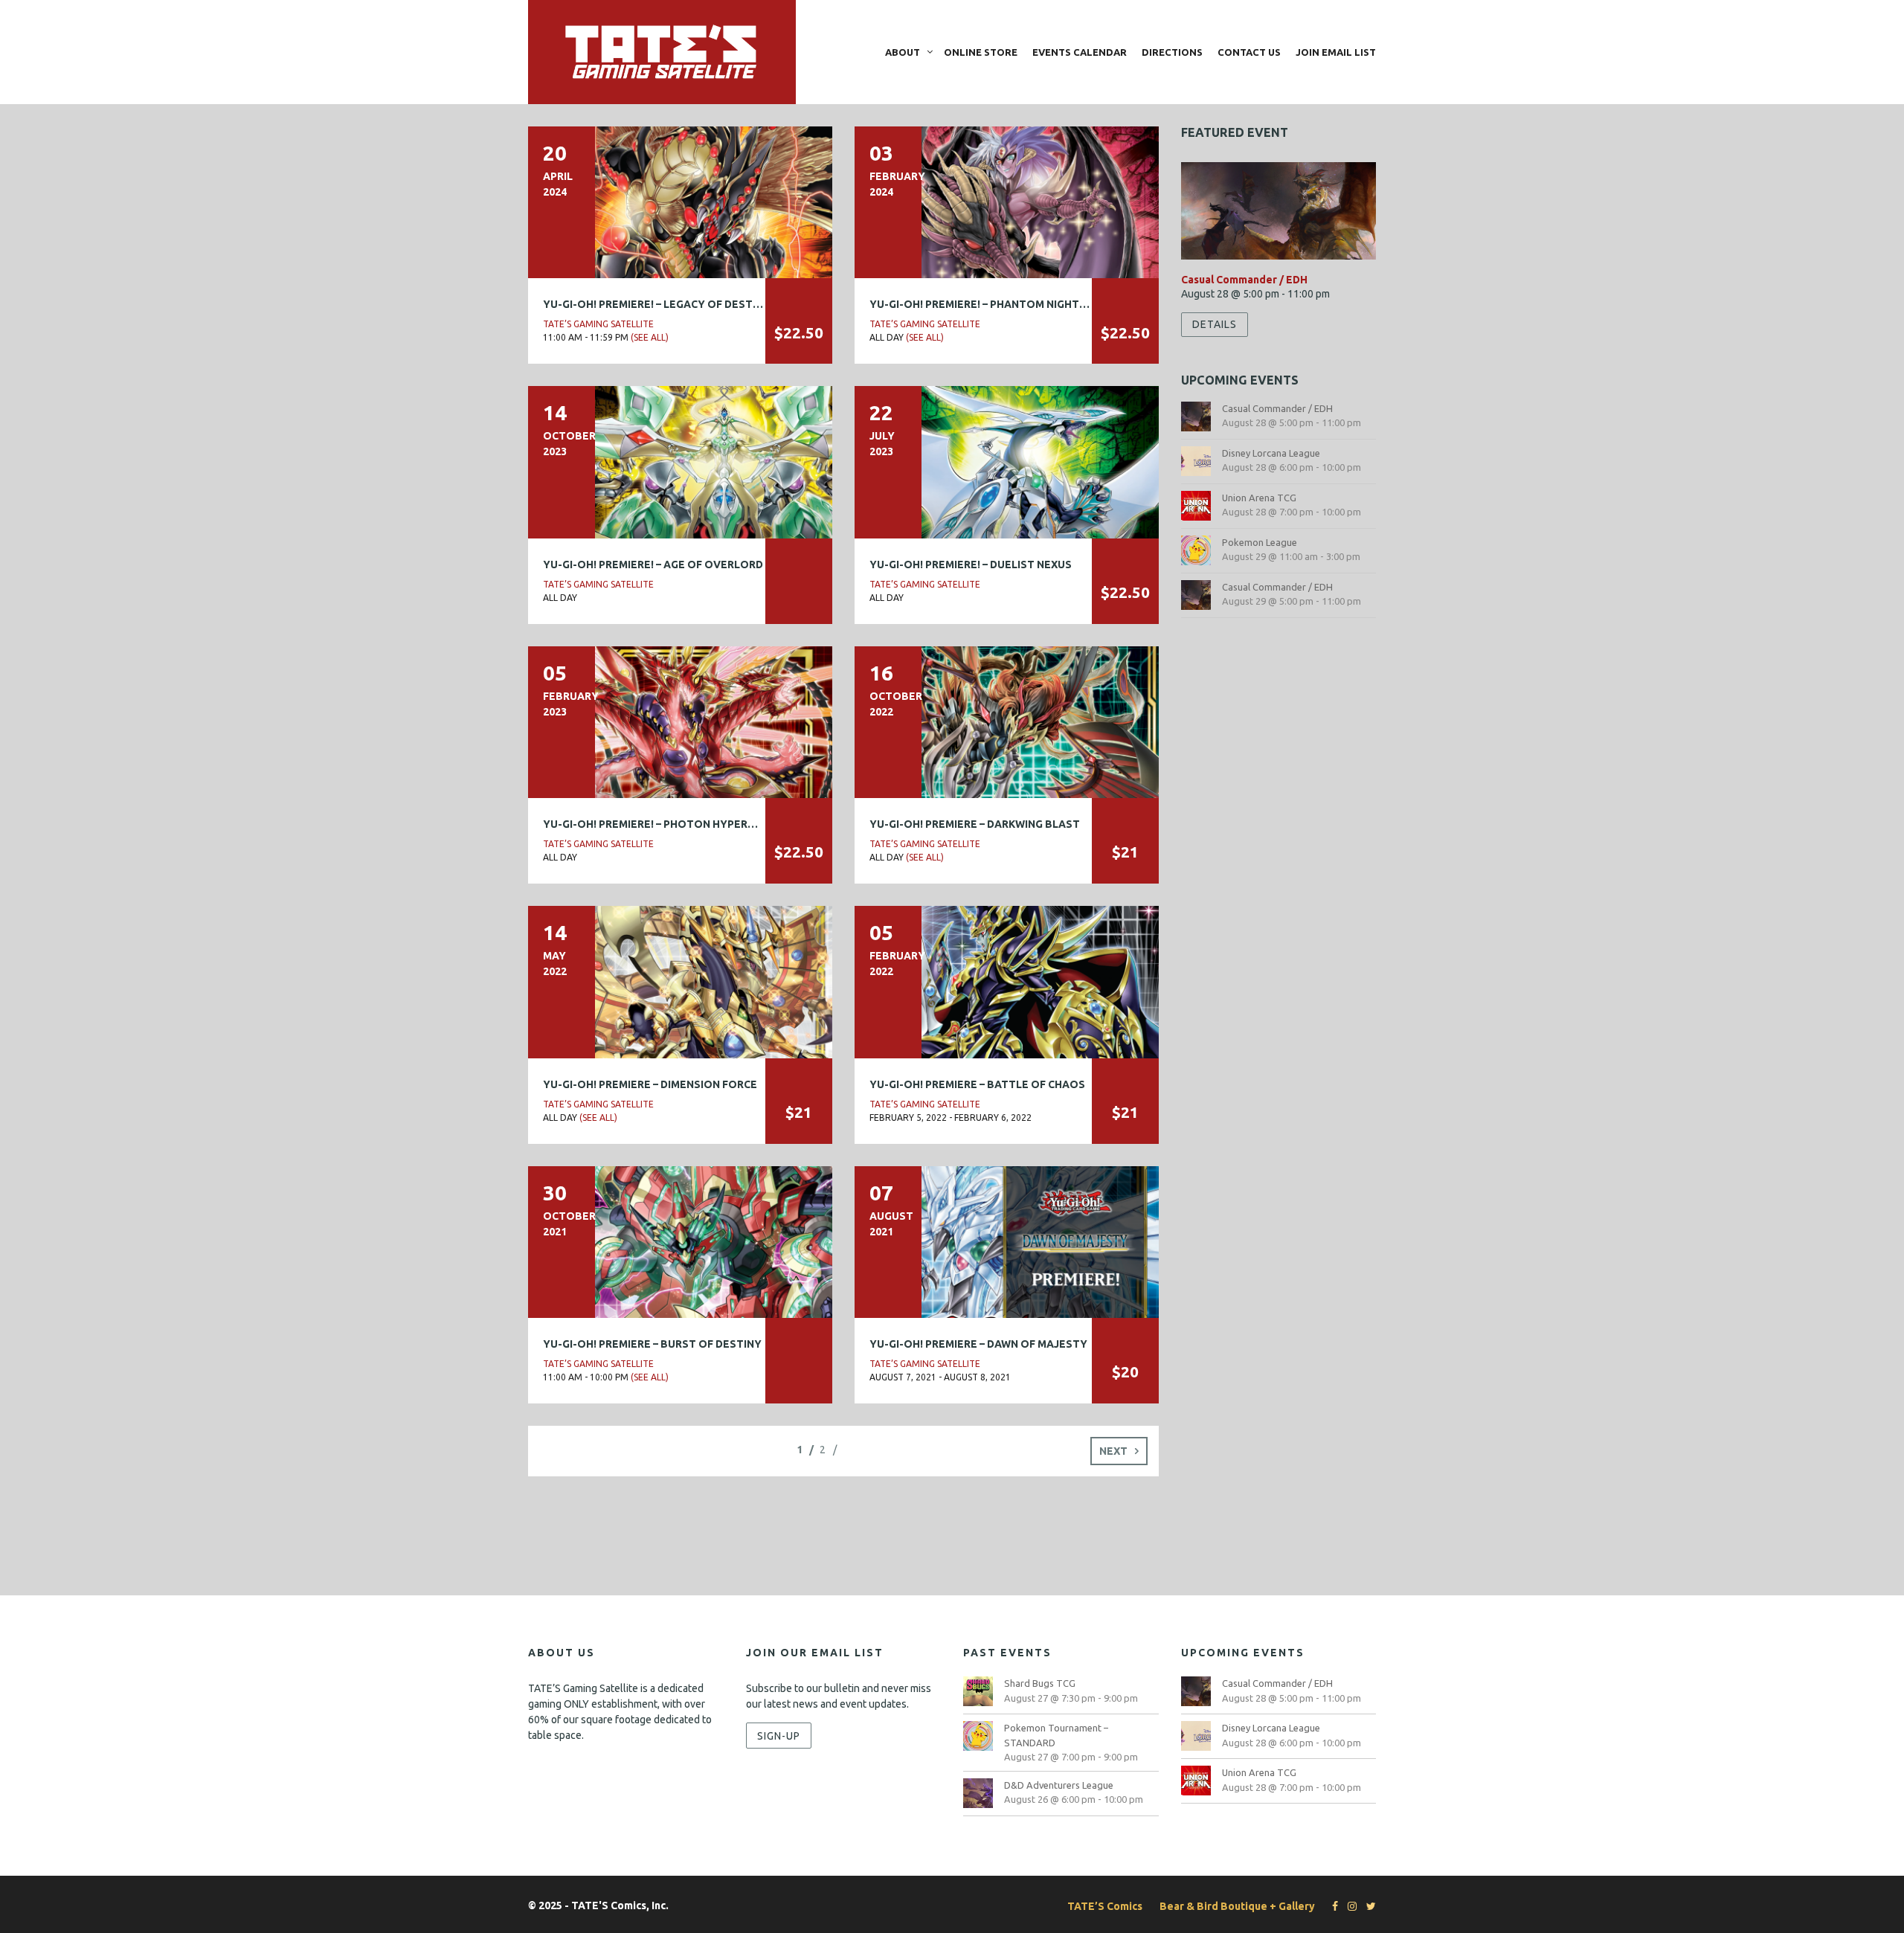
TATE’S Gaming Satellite (598, 324)
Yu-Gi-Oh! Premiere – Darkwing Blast (975, 824)
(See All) (650, 337)
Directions (1172, 52)
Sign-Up (779, 1735)
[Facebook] (1331, 1906)
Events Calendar (1080, 52)
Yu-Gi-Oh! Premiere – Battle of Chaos (977, 1084)
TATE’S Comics (1105, 1906)
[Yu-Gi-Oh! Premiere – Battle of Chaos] (1007, 981)
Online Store (981, 52)
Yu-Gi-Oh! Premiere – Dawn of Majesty (978, 1344)
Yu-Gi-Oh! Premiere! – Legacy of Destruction (672, 304)
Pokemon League (1260, 542)
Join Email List (1336, 52)
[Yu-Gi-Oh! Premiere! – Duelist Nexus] (1007, 461)
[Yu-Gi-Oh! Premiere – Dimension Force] (680, 981)
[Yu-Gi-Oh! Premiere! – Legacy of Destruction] (680, 202)
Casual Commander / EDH (1244, 280)
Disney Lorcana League (1271, 453)
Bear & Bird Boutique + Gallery (1237, 1906)
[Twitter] (1367, 1906)
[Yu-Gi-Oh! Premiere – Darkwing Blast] (1007, 721)
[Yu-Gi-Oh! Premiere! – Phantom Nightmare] (1007, 202)
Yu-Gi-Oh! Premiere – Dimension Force (650, 1084)
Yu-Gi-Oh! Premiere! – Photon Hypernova (660, 824)
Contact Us (1249, 52)
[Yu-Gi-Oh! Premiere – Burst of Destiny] (680, 1241)
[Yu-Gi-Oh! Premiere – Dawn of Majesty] (1007, 1241)
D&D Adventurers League (1059, 1785)
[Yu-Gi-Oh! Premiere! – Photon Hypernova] (680, 721)
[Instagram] (1348, 1906)
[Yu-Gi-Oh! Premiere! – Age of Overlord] (680, 461)
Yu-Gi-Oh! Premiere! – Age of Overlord (653, 565)
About (903, 52)
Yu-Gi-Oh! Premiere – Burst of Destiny (652, 1344)
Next (1113, 1451)
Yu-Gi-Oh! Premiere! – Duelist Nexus (971, 565)
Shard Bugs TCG (1040, 1683)
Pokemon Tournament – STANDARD (1056, 1735)
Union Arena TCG (1259, 498)
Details (1215, 324)
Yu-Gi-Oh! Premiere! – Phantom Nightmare (989, 304)
